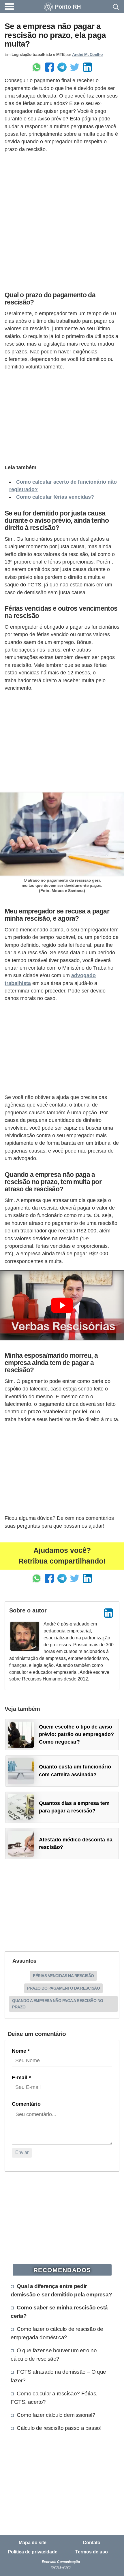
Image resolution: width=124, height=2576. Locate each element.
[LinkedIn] (108, 1613)
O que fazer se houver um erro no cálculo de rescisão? (54, 2354)
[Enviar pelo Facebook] (49, 67)
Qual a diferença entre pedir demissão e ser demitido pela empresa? (61, 2290)
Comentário (26, 2104)
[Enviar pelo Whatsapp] (37, 67)
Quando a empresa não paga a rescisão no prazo (58, 2004)
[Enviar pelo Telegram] (62, 67)
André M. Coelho (88, 54)
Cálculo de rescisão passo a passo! (59, 2428)
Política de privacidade (33, 2552)
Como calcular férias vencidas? (55, 497)
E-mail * (21, 2078)
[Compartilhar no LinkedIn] (87, 67)
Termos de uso (92, 2552)
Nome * (21, 2051)
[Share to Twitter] (75, 67)
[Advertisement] (62, 221)
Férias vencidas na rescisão (63, 1976)
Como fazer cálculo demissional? (56, 2415)
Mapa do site (33, 2543)
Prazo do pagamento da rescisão (63, 1988)
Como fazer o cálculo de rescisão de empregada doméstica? (57, 2333)
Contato (92, 2543)
